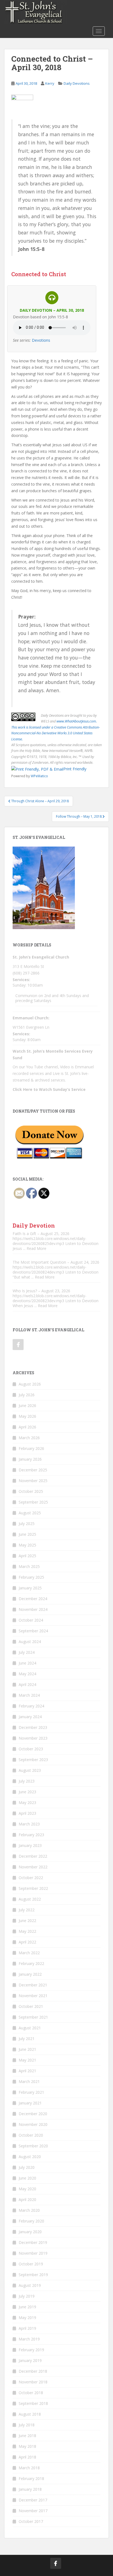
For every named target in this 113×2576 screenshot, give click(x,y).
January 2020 (30, 2232)
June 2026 (27, 1405)
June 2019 (27, 2307)
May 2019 (27, 2318)
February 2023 (31, 1835)
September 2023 (33, 1760)
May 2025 (27, 1545)
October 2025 (31, 1491)
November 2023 (33, 1738)
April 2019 (27, 2328)
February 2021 (31, 2092)
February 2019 (31, 2350)
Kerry (50, 83)
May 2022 (27, 1931)
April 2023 (27, 1813)
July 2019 (27, 2296)
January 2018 (30, 2489)
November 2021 (33, 1996)
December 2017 (33, 2500)
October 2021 (31, 2006)
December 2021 (33, 1985)
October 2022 (31, 1878)
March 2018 (29, 2468)
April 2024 (27, 1684)
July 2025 (27, 1524)
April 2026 (27, 1427)
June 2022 (27, 1921)
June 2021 (27, 2049)
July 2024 (27, 1652)
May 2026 (27, 1416)
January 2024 (30, 1717)
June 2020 (27, 2178)
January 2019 (30, 2360)
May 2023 (27, 1802)
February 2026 (31, 1448)
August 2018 (30, 2414)
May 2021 (27, 2060)
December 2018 (33, 2371)
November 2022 (33, 1867)
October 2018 (31, 2393)
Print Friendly (75, 769)
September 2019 (33, 2275)
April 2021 (27, 2071)
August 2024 (30, 1642)
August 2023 (30, 1770)
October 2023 (31, 1749)
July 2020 (27, 2167)
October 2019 (31, 2264)
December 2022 (33, 1856)
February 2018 (31, 2478)
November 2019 (33, 2253)
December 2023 (33, 1727)
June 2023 (27, 1792)
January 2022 (30, 1974)
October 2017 (31, 2521)
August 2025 (30, 1513)
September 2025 (33, 1502)
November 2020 (33, 2124)
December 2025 (33, 1470)
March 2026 (29, 1438)
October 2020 (31, 2135)
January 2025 (30, 1588)
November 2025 (33, 1481)
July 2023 (27, 1781)
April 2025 (27, 1556)
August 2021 (30, 2028)
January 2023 (30, 1845)
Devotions (41, 340)
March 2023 (29, 1824)
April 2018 (27, 2457)
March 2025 (29, 1566)
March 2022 (29, 1953)
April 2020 (27, 2199)
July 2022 (27, 1910)
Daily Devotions (77, 83)
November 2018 (33, 2382)
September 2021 (33, 2017)
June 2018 (27, 2436)
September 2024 (33, 1631)
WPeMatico (39, 776)
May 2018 (27, 2446)
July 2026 (27, 1395)
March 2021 (29, 2081)
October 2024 (31, 1620)
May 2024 (27, 1674)
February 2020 (31, 2221)
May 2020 (27, 2189)
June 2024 (27, 1663)
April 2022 (27, 1942)
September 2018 (33, 2403)
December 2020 (33, 2114)
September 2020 (33, 2146)
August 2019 (30, 2285)
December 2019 (33, 2242)
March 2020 (29, 2210)
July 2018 (27, 2425)
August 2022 (30, 1899)
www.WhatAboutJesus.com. (77, 721)
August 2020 (30, 2157)
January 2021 (30, 2103)
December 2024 (33, 1599)
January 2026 (30, 1459)
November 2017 (33, 2511)
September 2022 (33, 1888)
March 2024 (29, 1695)
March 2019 (29, 2339)
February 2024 (31, 1706)
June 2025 (27, 1534)
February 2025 (31, 1577)
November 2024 (33, 1609)
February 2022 (31, 1963)
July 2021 (27, 2039)
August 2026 (30, 1384)
